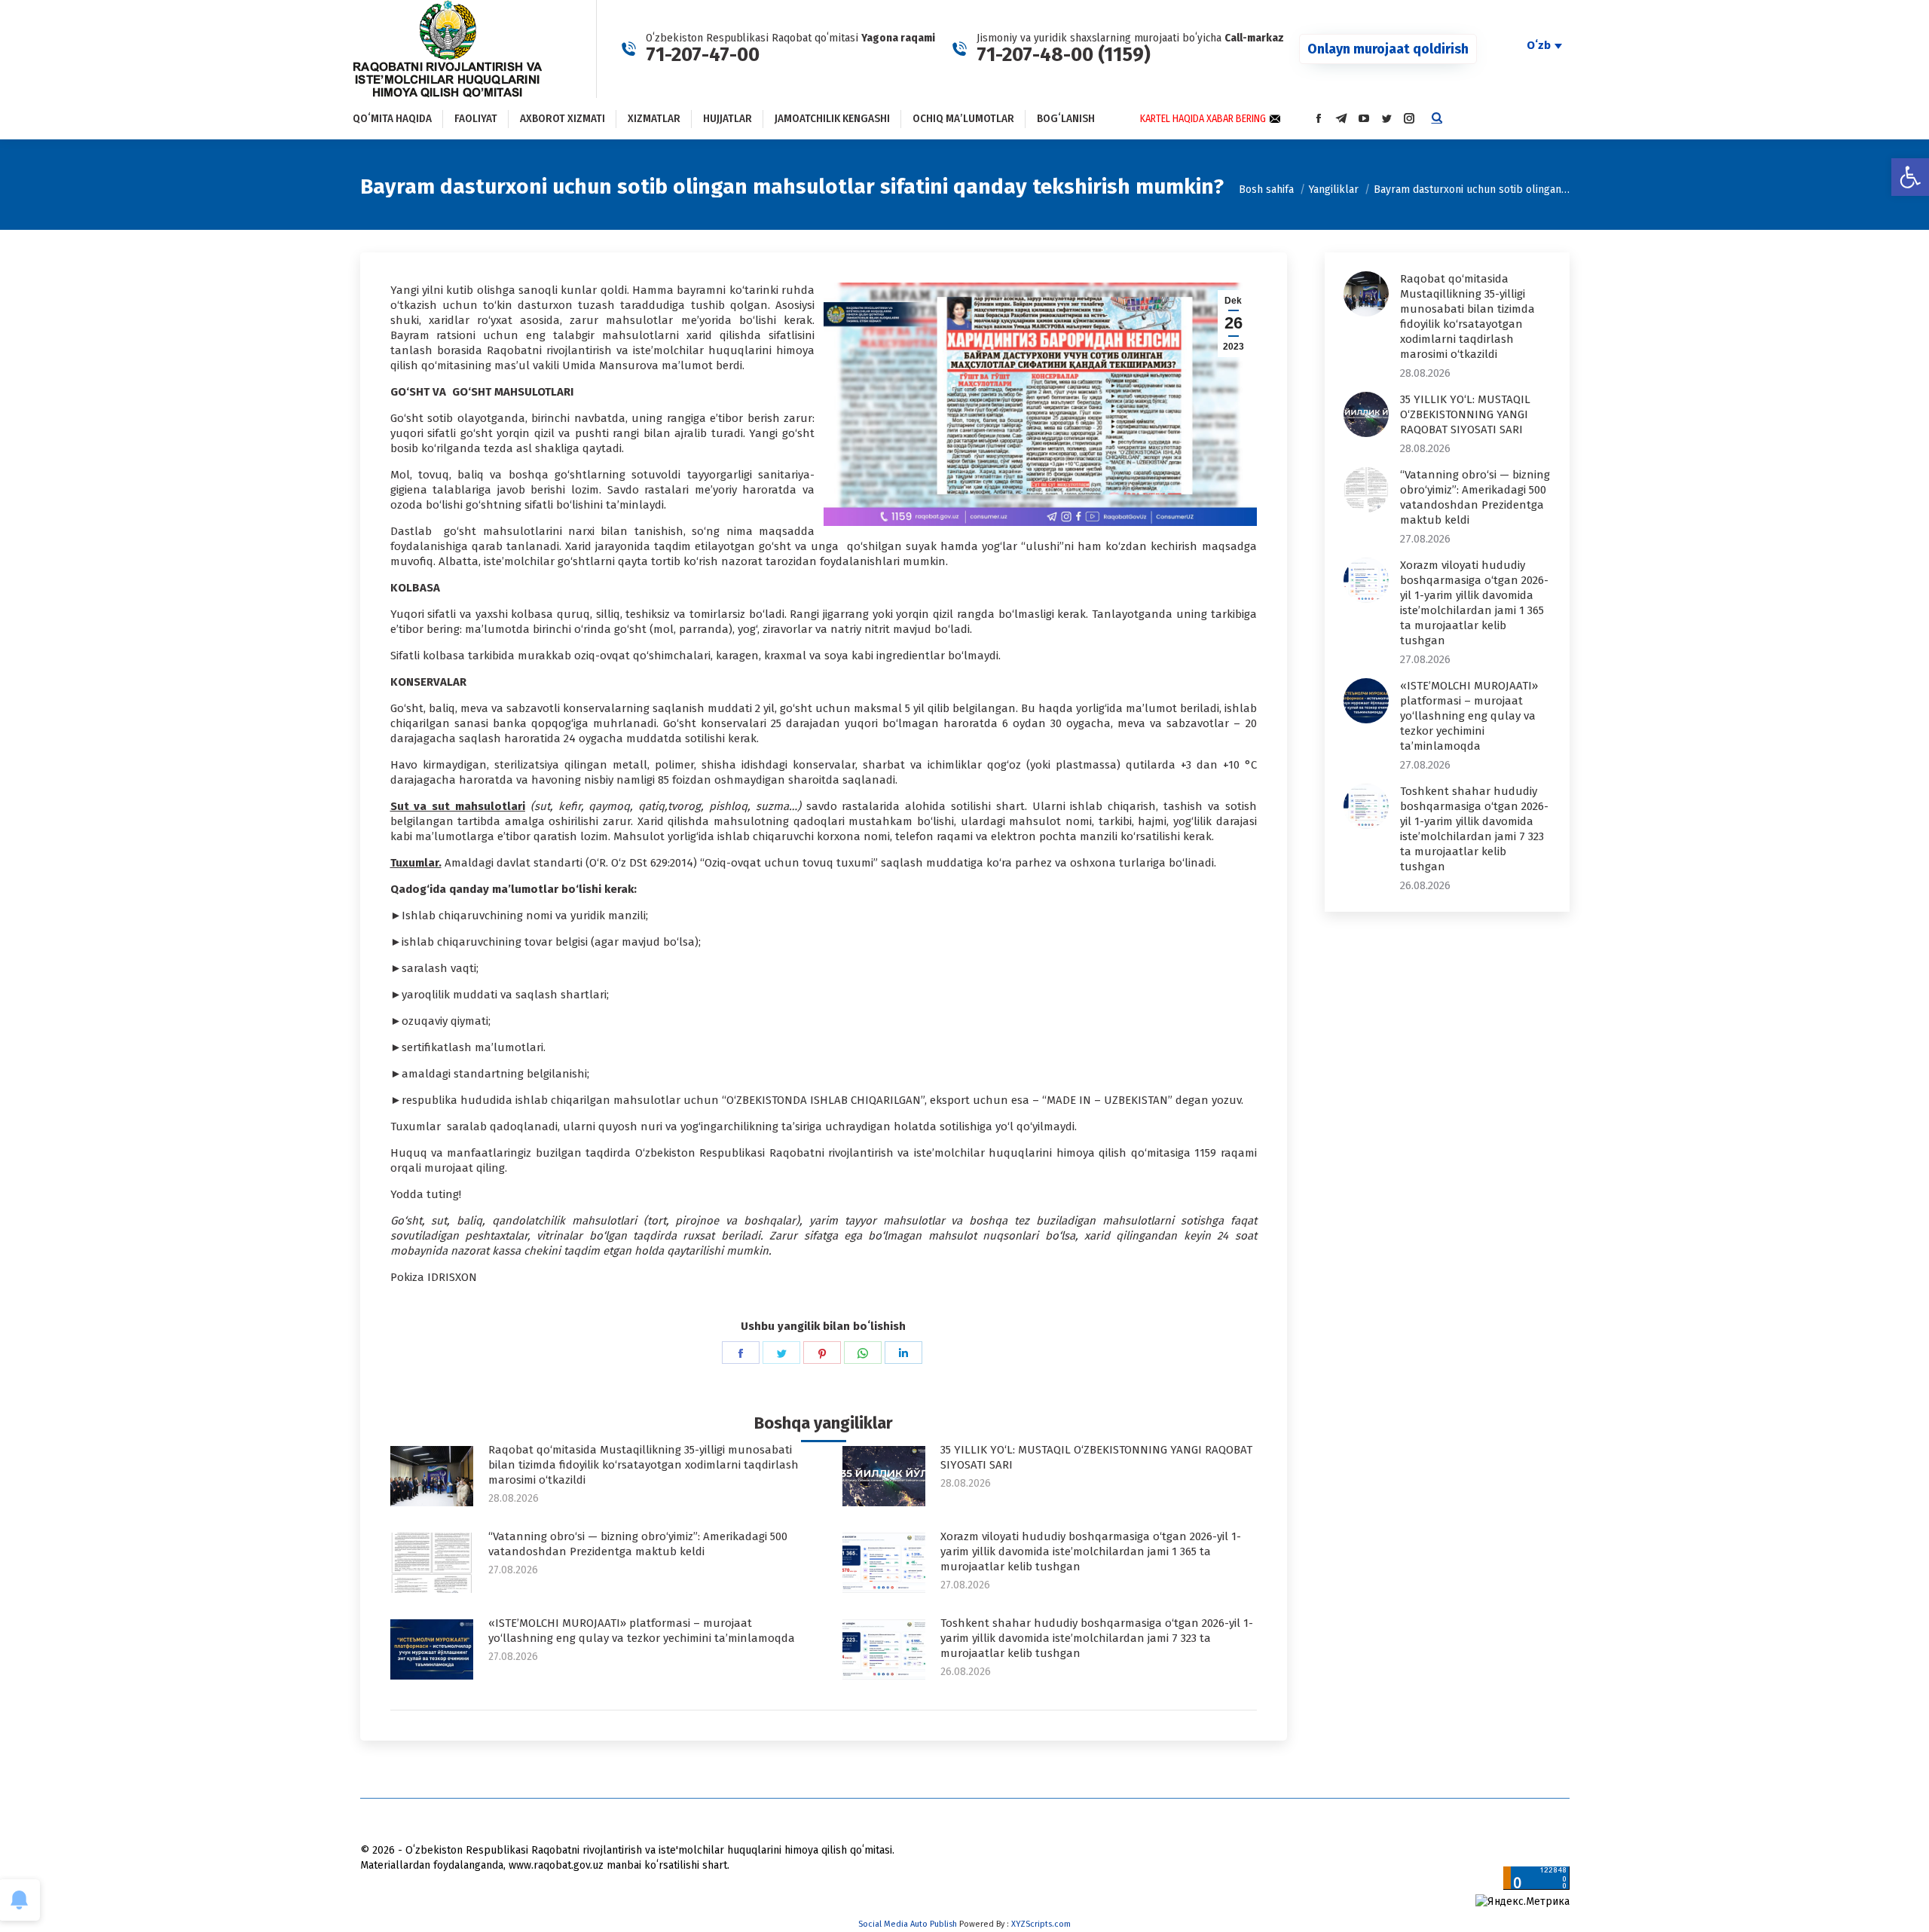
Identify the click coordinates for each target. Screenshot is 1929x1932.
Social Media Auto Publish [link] (908, 1924)
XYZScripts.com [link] (1041, 1924)
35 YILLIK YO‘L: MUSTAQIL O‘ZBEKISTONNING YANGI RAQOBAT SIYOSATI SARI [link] (1096, 1457)
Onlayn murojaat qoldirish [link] (1388, 49)
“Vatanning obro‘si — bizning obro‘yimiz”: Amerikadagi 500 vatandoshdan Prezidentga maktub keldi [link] (638, 1544)
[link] (1910, 177)
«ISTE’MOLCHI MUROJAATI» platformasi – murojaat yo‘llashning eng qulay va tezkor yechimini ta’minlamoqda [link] (642, 1631)
